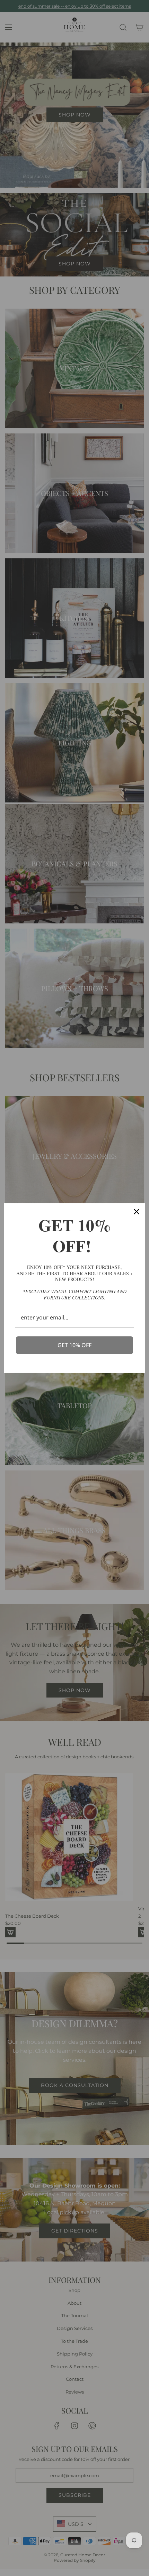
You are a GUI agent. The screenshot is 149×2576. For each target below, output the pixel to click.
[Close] (137, 1212)
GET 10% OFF (74, 1345)
